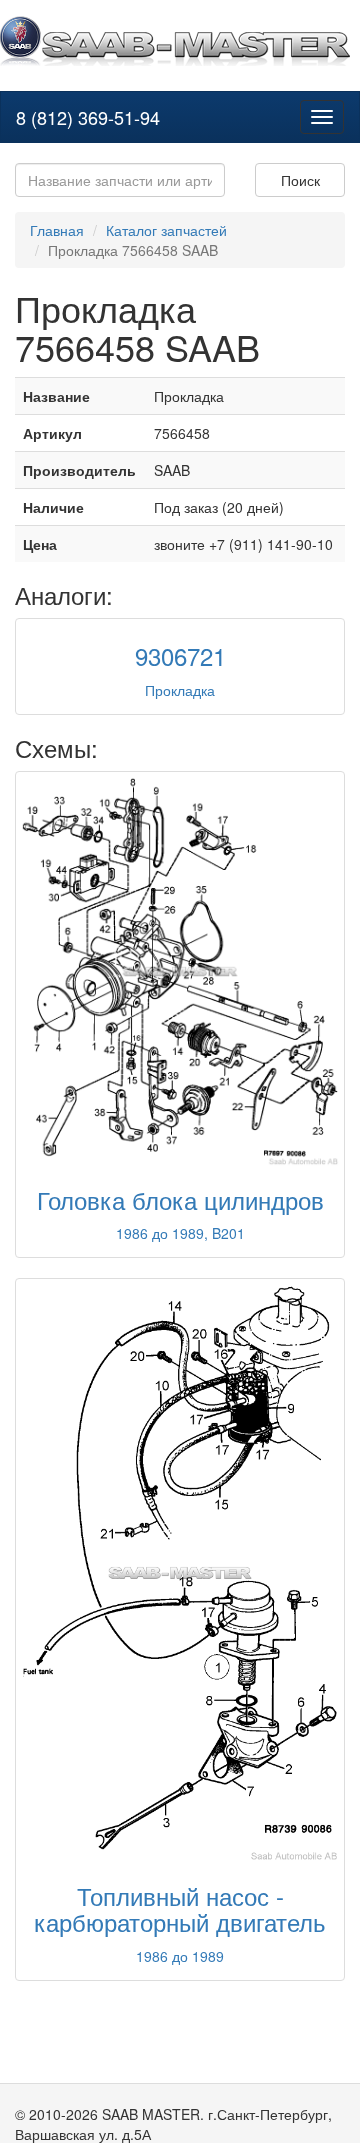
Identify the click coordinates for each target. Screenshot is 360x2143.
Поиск (300, 180)
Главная (57, 230)
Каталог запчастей (166, 230)
